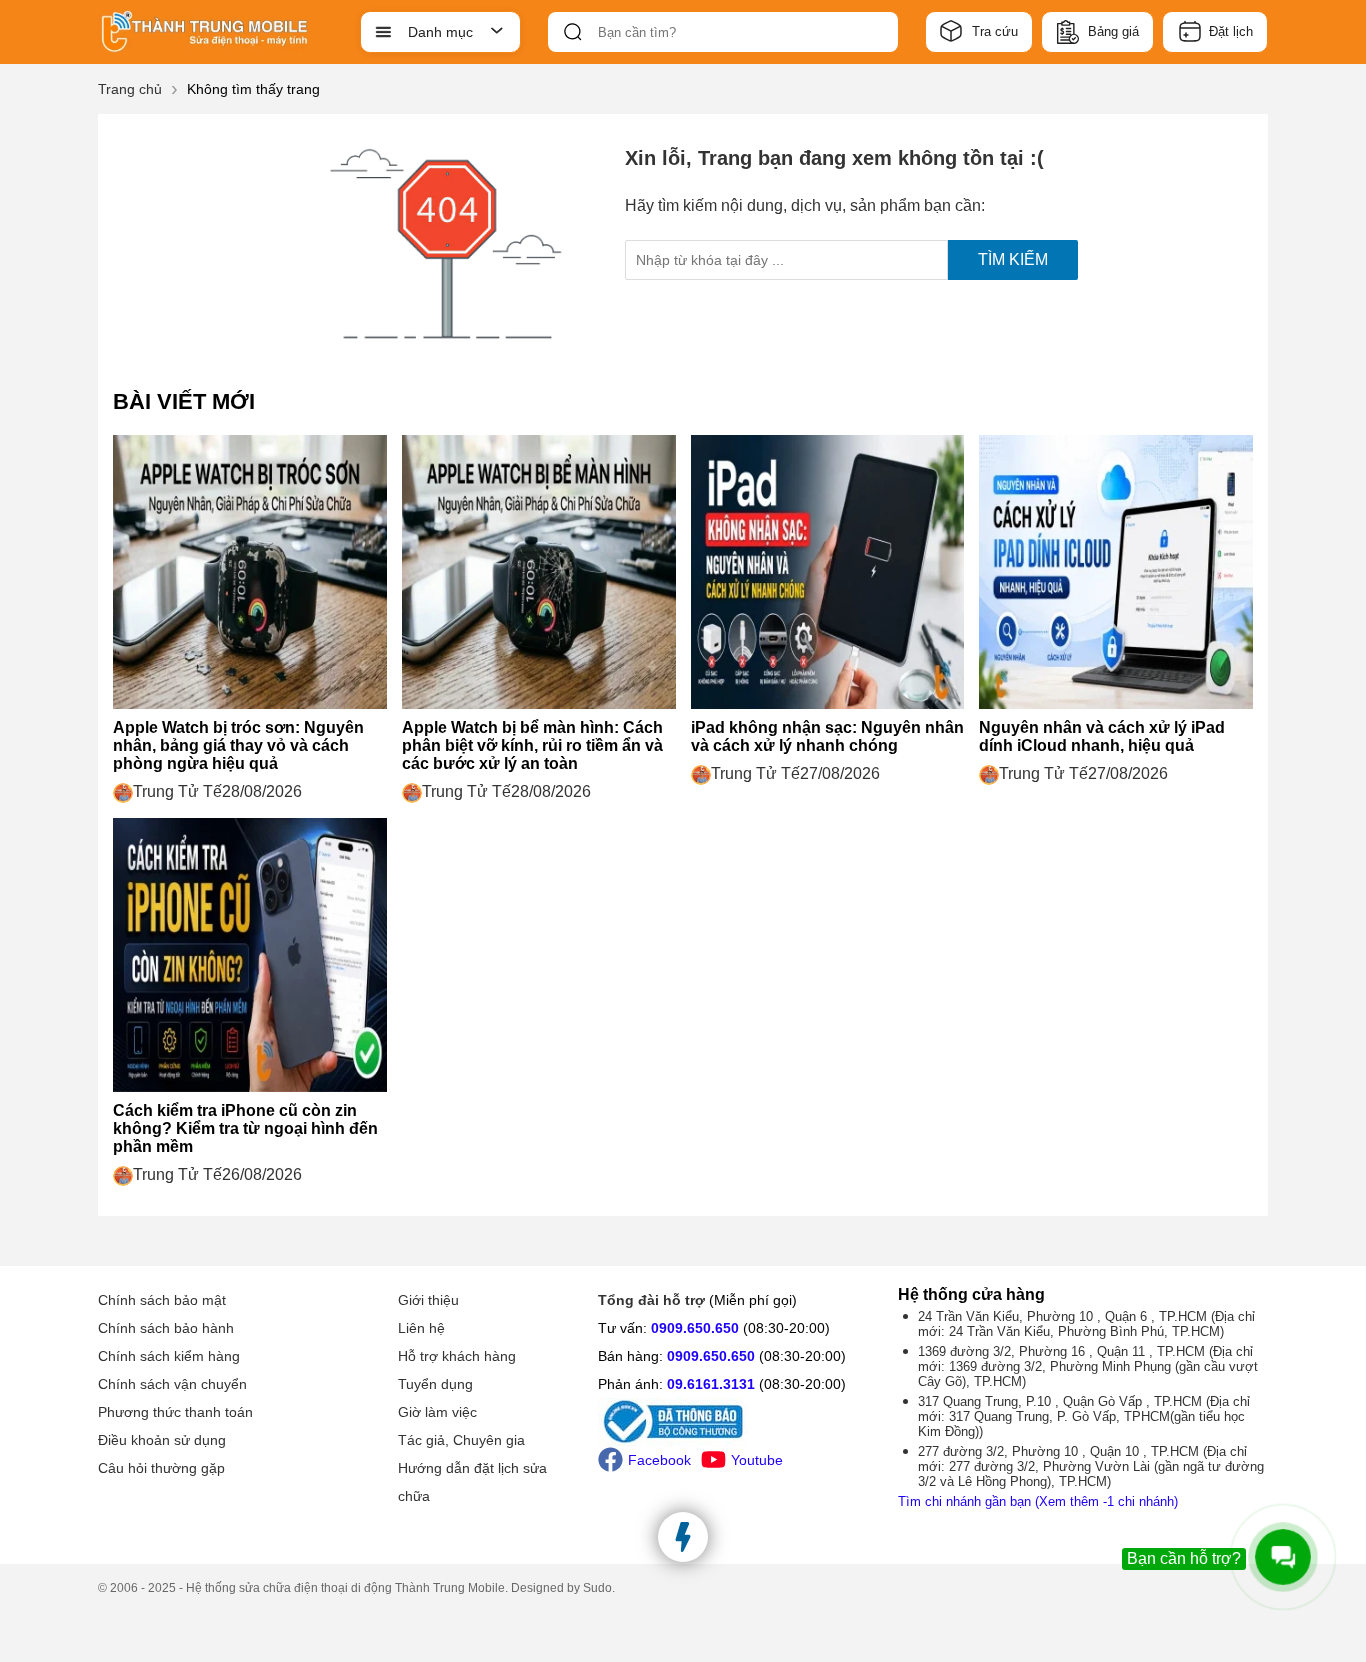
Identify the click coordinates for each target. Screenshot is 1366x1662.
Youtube (757, 1460)
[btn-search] (573, 32)
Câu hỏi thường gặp (161, 1468)
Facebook (659, 1460)
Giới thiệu (428, 1300)
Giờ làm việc (437, 1412)
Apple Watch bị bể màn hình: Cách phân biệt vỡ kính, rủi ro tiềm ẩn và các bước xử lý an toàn (532, 745)
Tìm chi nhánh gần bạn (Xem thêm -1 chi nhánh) (1038, 1501)
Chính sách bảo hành (166, 1328)
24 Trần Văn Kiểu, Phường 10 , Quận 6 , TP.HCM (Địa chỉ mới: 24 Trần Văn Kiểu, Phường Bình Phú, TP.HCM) (1086, 1324)
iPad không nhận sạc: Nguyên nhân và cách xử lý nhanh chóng (827, 736)
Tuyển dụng (435, 1384)
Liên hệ (421, 1328)
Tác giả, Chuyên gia (461, 1440)
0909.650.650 (695, 1328)
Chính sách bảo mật (162, 1300)
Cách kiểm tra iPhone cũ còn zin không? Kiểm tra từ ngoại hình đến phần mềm (245, 1128)
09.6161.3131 (711, 1384)
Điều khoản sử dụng (162, 1440)
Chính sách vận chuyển (172, 1384)
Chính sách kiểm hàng (169, 1356)
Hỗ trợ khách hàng (457, 1356)
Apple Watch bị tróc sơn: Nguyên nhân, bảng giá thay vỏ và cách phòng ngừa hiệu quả (238, 745)
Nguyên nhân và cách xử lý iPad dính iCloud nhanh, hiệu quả (1102, 736)
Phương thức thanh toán (175, 1412)
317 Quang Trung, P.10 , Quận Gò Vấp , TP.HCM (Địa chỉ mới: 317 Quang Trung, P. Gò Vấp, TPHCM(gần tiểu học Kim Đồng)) (1084, 1416)
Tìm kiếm (1013, 259)
